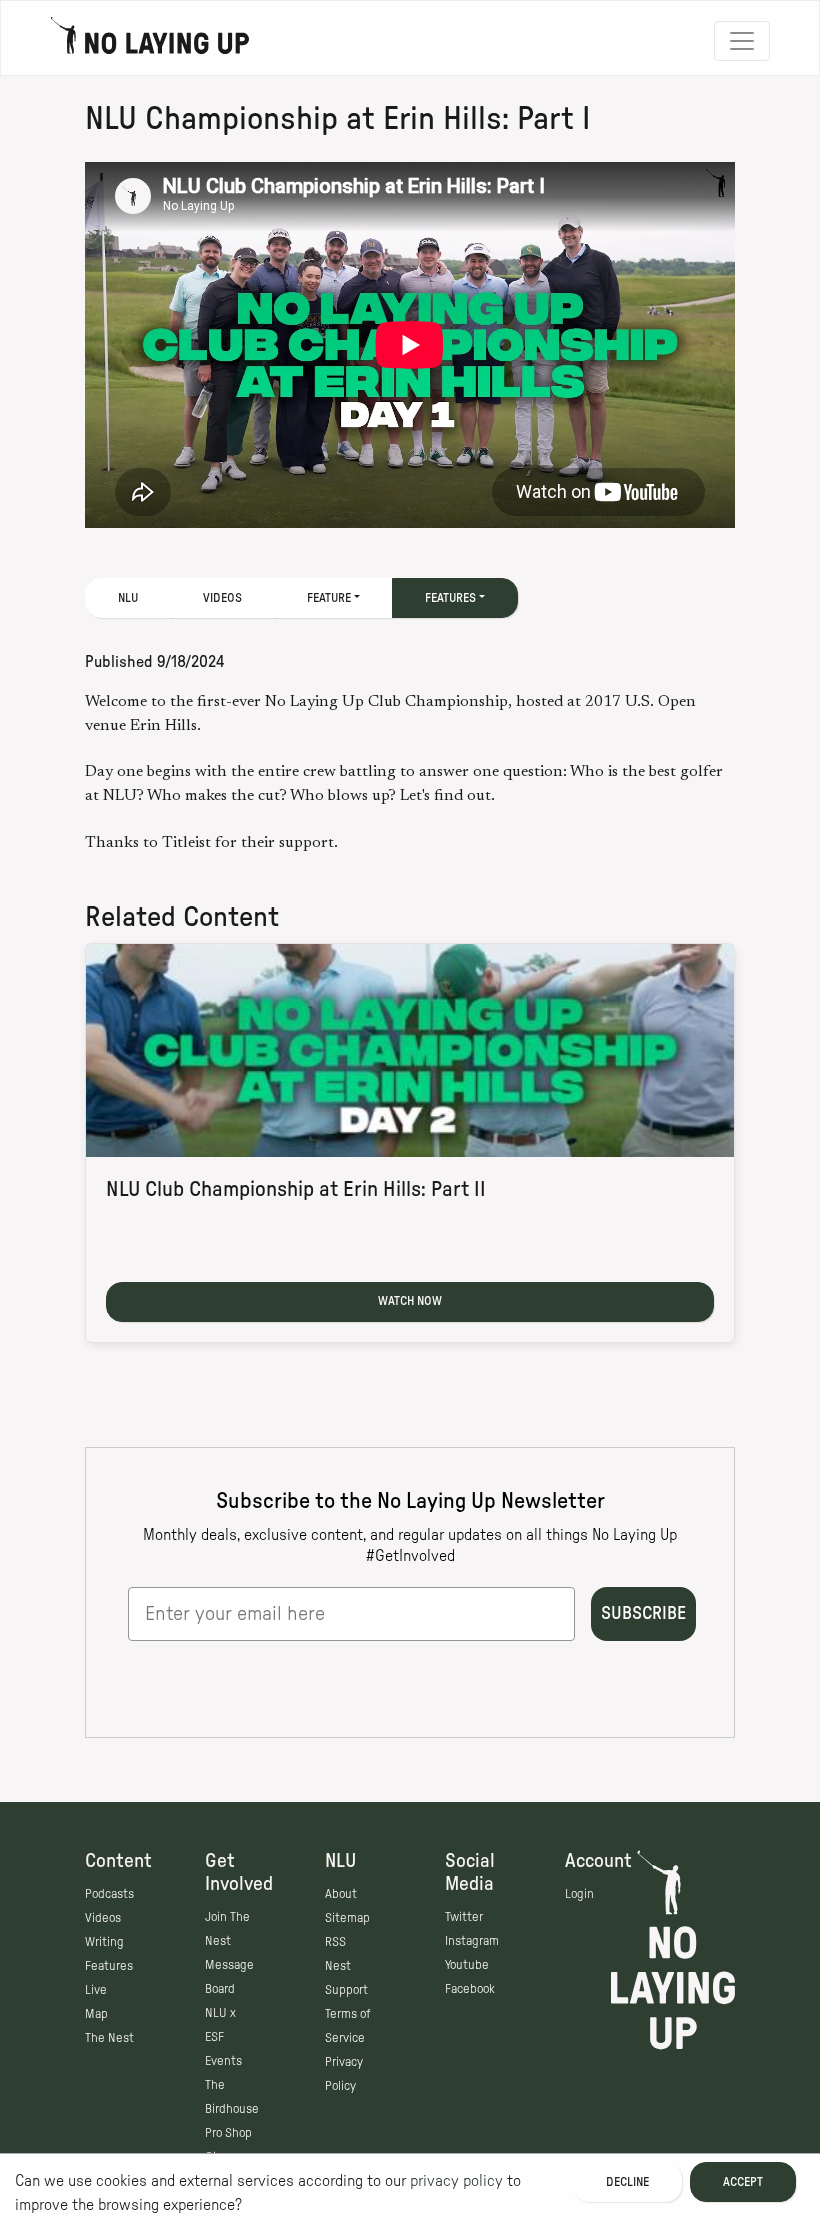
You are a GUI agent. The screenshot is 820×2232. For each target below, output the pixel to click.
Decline (627, 2182)
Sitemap (347, 1918)
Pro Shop (228, 2133)
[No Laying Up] (150, 41)
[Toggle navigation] (742, 41)
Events (223, 2061)
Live (96, 1990)
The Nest (109, 2038)
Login (579, 1894)
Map (96, 2014)
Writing (104, 1942)
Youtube (467, 1965)
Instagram (472, 1941)
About (341, 1894)
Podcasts (109, 1894)
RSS (335, 1942)
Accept (743, 2182)
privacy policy (456, 2181)
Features (109, 1966)
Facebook (470, 1989)
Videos (222, 598)
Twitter (464, 1917)
